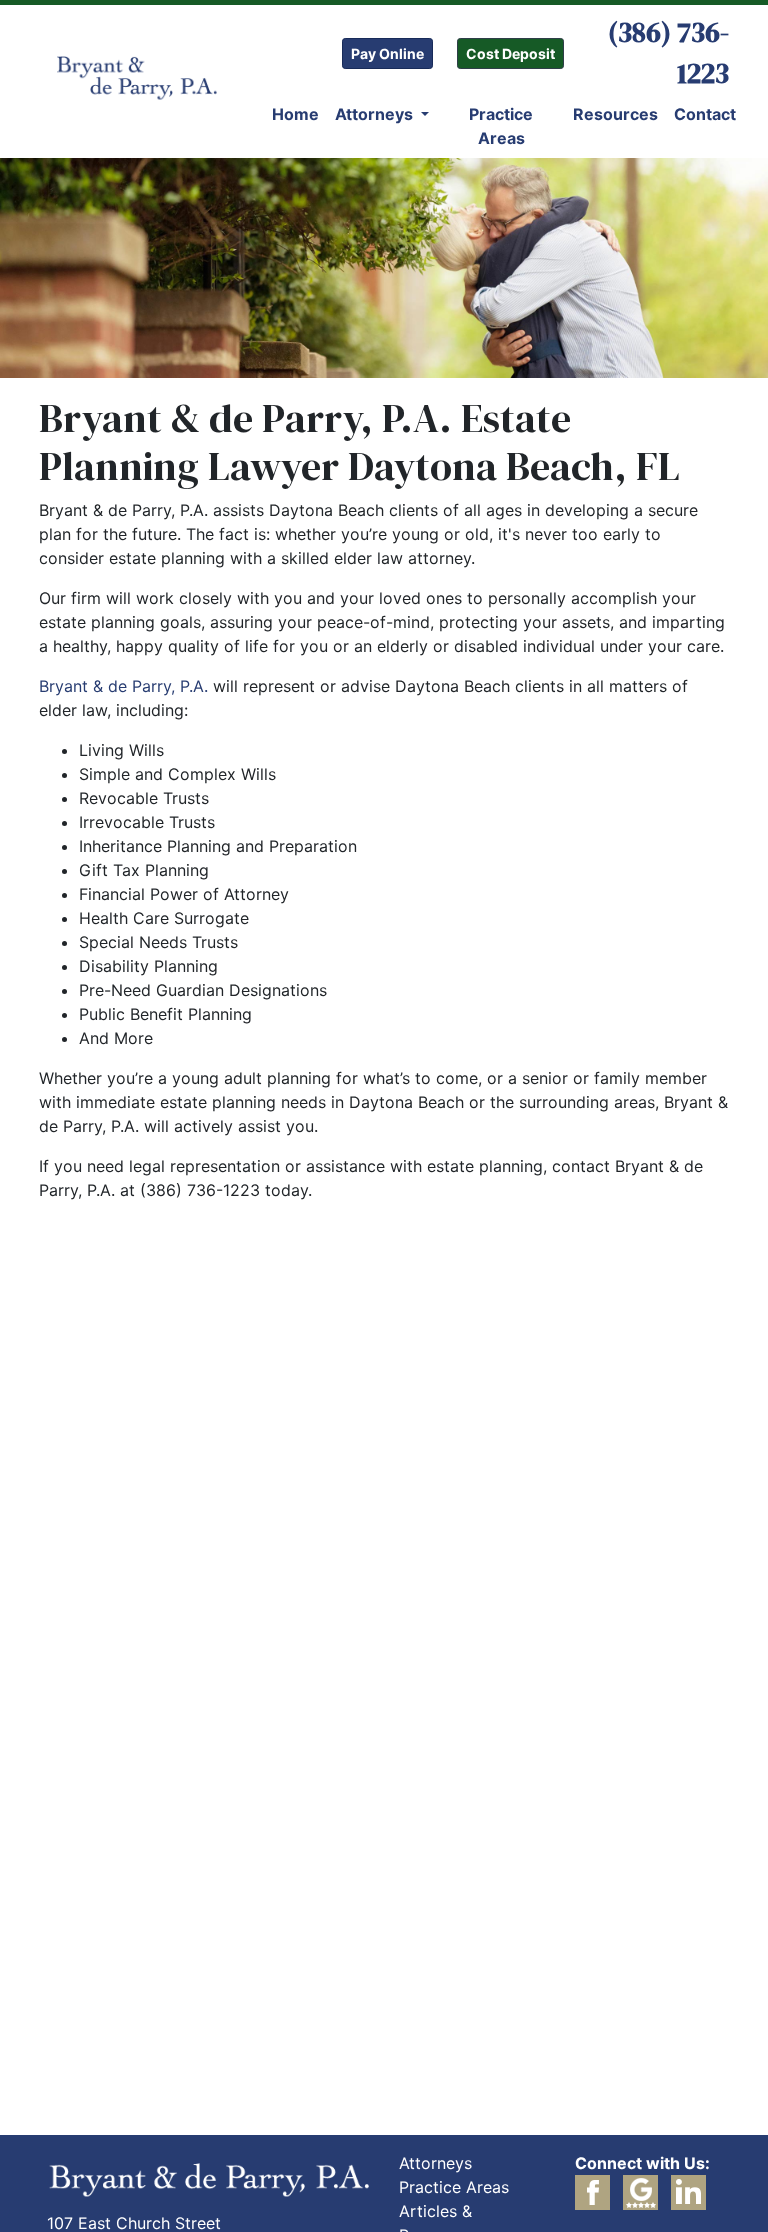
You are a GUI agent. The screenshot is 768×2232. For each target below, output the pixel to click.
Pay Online (387, 53)
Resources (615, 114)
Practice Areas (501, 126)
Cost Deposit (510, 53)
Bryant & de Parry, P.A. (123, 686)
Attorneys (376, 114)
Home (295, 114)
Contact (705, 114)
